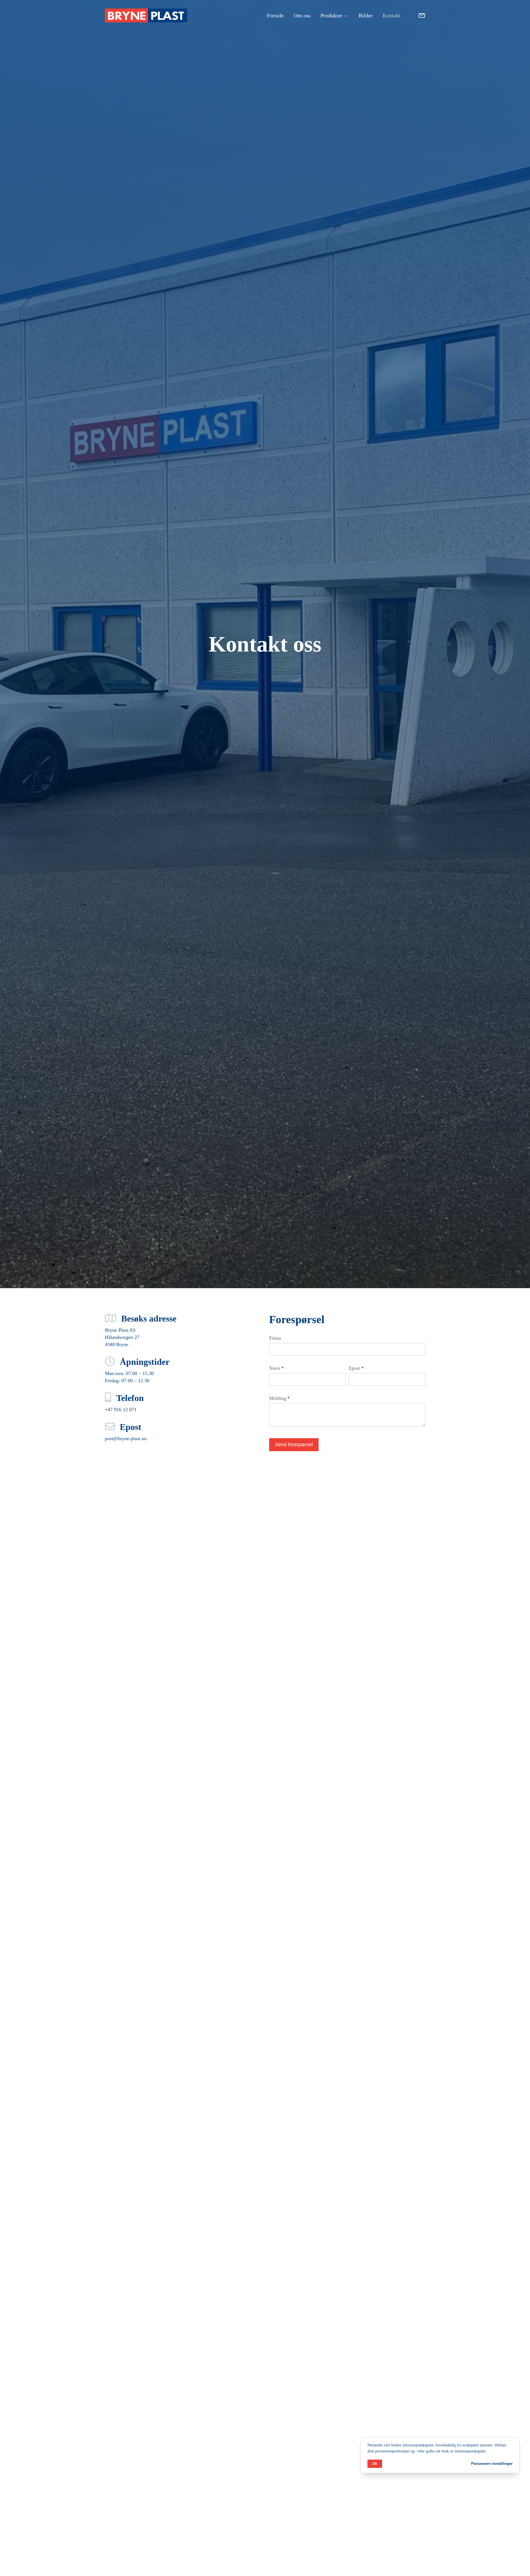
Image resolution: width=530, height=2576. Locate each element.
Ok (375, 2463)
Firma (275, 1338)
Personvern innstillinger (492, 2463)
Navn (276, 1368)
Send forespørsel (294, 1445)
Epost (356, 1368)
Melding (279, 1398)
